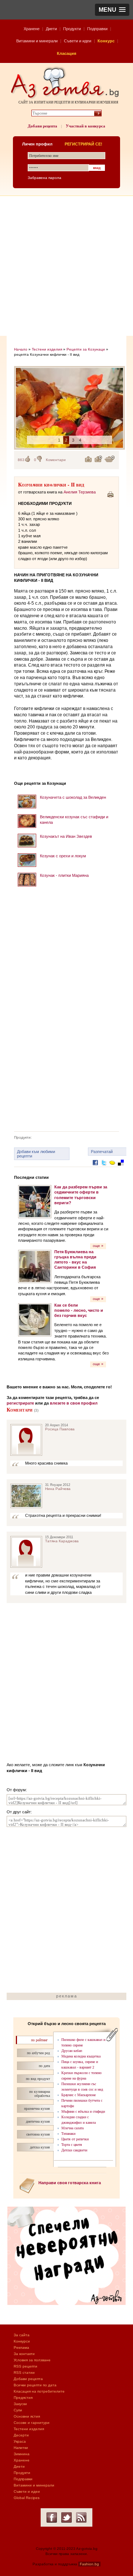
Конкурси (22, 2341)
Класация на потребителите (39, 2391)
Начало (21, 349)
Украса (20, 2441)
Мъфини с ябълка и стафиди (83, 2111)
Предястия (23, 2398)
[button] (112, 10)
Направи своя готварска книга (70, 2183)
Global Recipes (27, 2498)
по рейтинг (39, 2040)
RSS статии (24, 2373)
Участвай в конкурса (86, 126)
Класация (66, 53)
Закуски (20, 2404)
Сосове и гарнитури (32, 2423)
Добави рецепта (42, 126)
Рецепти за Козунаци (86, 349)
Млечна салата (72, 2128)
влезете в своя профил (74, 1403)
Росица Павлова (60, 1429)
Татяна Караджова (62, 1541)
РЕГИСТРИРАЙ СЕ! (83, 144)
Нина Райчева (58, 1489)
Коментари (56, 460)
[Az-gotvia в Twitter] (66, 2517)
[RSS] (81, 2517)
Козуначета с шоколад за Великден (73, 797)
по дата (44, 2066)
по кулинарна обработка (40, 2094)
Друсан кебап (72, 2051)
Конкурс (106, 41)
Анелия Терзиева (80, 492)
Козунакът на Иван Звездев (66, 836)
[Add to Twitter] (104, 1168)
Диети (51, 29)
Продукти (72, 29)
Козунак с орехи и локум (63, 856)
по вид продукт (38, 2079)
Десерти (21, 2435)
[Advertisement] (66, 266)
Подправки (97, 29)
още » (98, 1246)
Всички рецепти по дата (35, 2385)
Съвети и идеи (78, 41)
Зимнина (22, 2454)
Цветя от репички (75, 2139)
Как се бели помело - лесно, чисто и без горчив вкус (79, 1310)
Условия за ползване (32, 2360)
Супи (18, 2410)
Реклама (21, 2347)
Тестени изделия (47, 349)
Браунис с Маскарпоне (79, 2095)
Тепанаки (68, 2134)
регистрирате (20, 1403)
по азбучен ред (38, 2053)
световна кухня (38, 2134)
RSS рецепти (25, 2366)
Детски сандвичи (74, 2150)
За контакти (24, 2354)
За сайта (22, 2335)
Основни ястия (27, 2416)
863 (21, 460)
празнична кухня (37, 2108)
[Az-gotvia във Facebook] (52, 2517)
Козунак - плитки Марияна (64, 875)
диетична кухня (38, 2121)
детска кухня (40, 2147)
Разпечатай (102, 1152)
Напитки (21, 2448)
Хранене (32, 29)
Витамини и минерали (37, 41)
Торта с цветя (72, 2145)
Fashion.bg (89, 2564)
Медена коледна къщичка (81, 2056)
